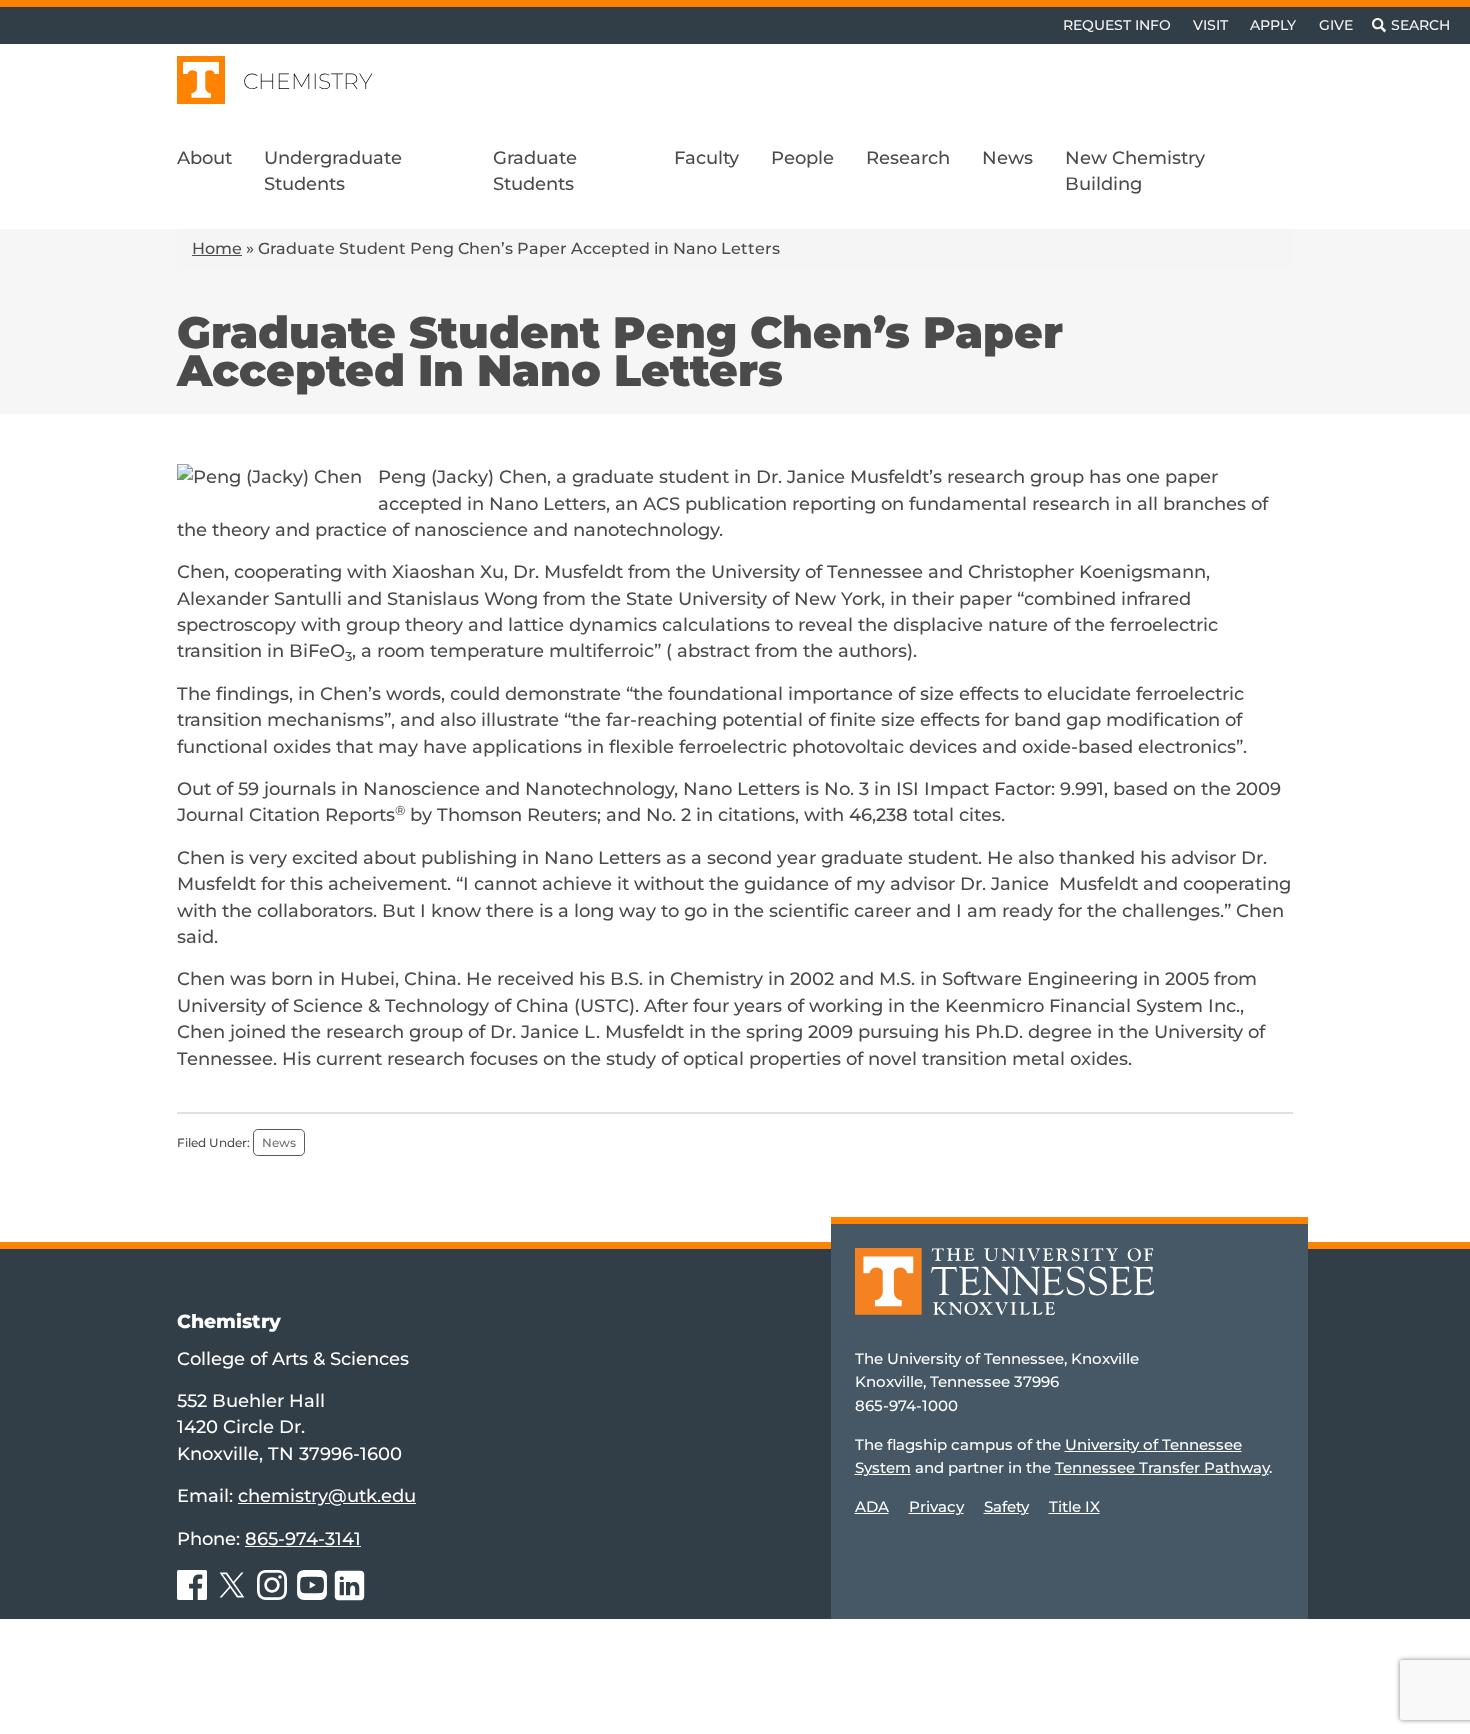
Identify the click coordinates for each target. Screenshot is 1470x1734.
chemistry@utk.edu (327, 1495)
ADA (872, 1506)
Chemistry (308, 81)
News (279, 1142)
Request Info (1117, 25)
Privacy (936, 1506)
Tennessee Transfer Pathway (1162, 1467)
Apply (1273, 25)
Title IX (1074, 1506)
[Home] (1005, 1296)
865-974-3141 (303, 1538)
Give (1336, 25)
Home (217, 248)
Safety (1006, 1506)
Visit (1210, 25)
